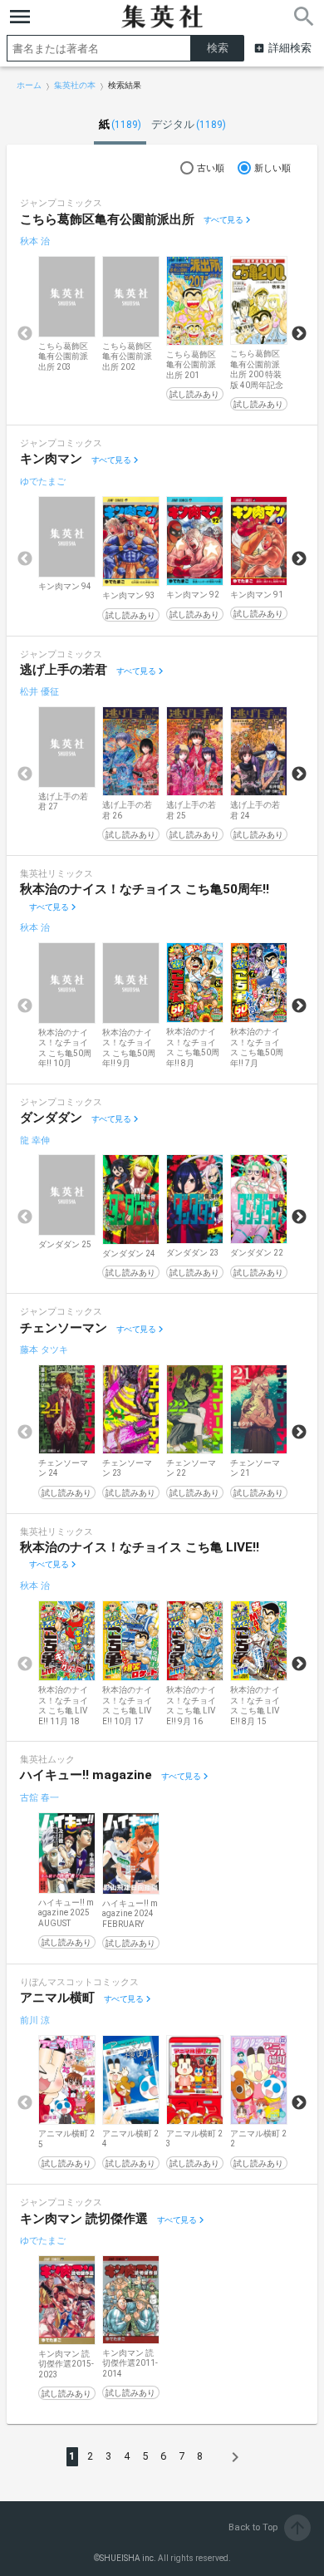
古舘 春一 (39, 1798)
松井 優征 (39, 692)
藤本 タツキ (44, 1350)
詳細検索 (290, 48)
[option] (67, 315)
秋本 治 (35, 241)
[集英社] (162, 17)
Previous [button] (25, 334)
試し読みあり (194, 394)
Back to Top (268, 2527)
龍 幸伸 (35, 1141)
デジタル (189, 124)
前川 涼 (35, 2020)
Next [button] (299, 334)
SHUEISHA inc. (128, 2558)
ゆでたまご (43, 482)
